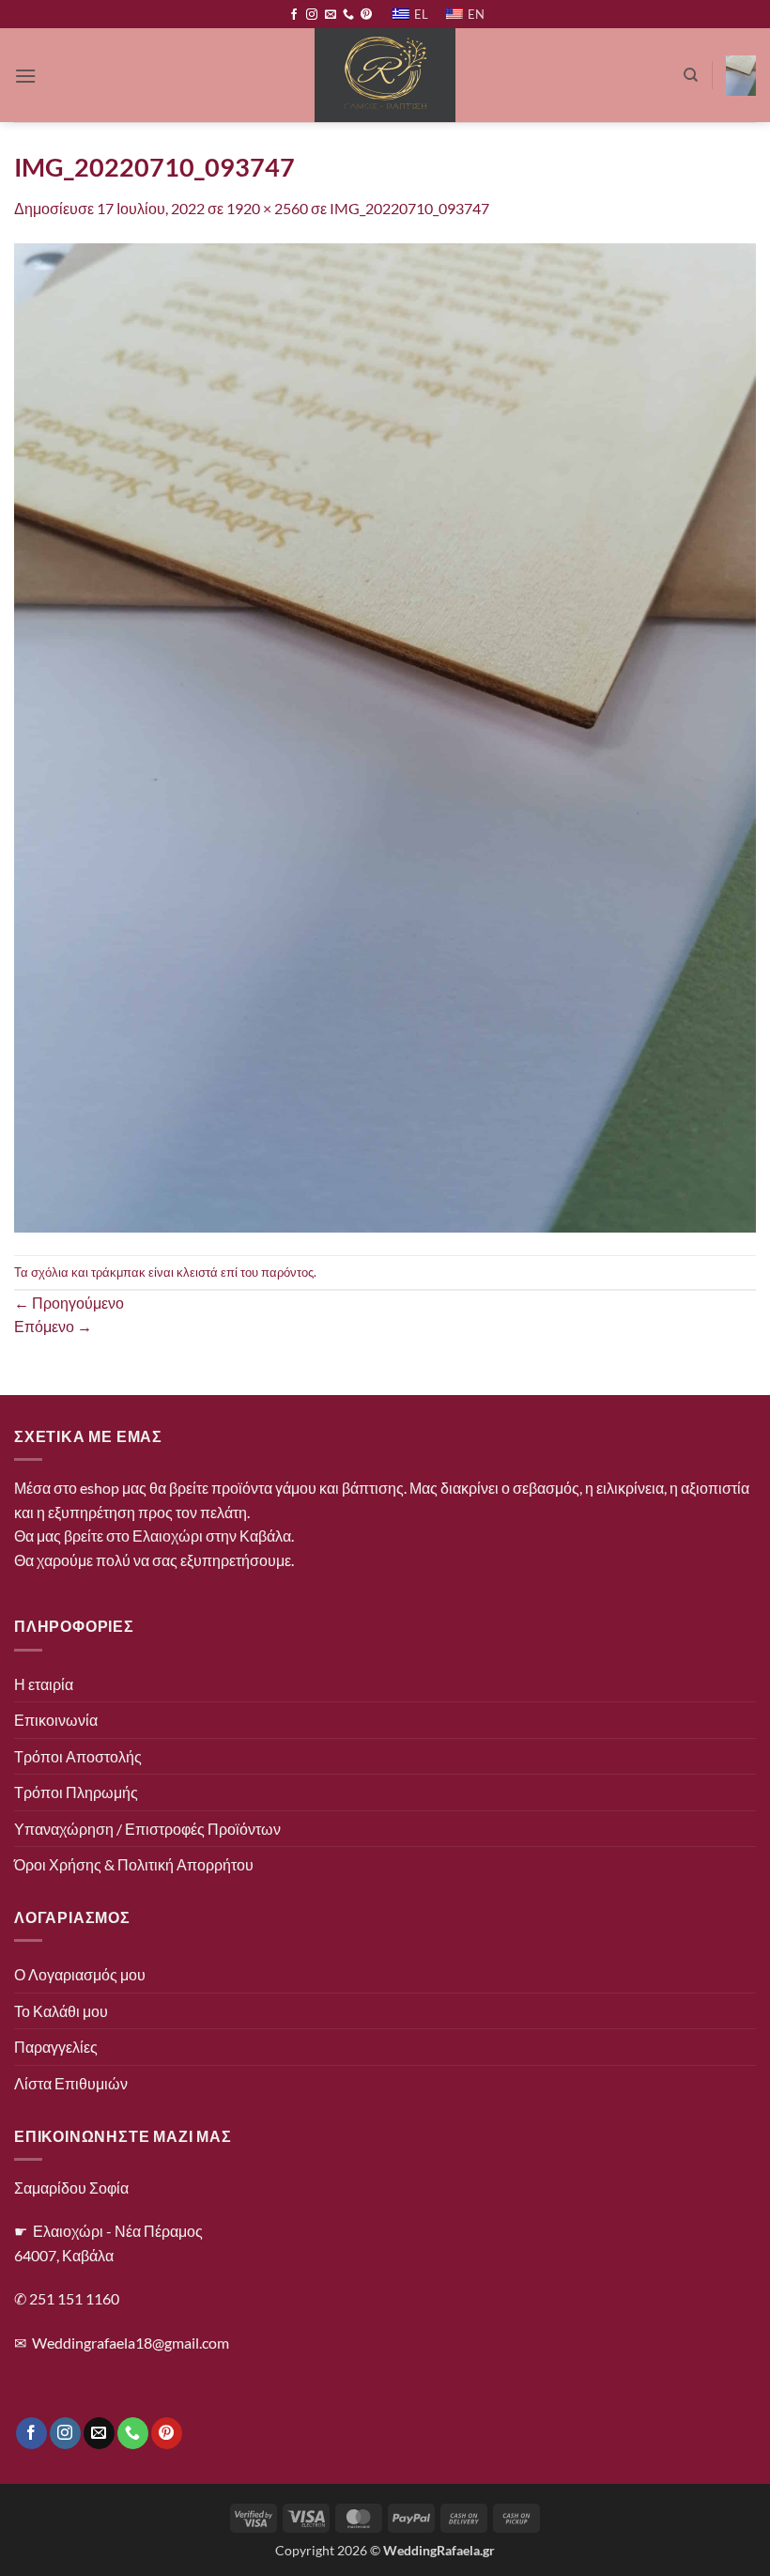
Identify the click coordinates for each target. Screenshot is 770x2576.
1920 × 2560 (267, 208)
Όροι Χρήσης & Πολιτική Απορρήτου (134, 1864)
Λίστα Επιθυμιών (71, 2083)
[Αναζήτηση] (691, 75)
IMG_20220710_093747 (409, 208)
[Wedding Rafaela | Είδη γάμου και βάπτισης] (385, 75)
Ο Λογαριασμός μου (80, 1974)
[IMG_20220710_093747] (385, 736)
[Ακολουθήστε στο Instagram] (312, 15)
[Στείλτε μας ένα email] (331, 15)
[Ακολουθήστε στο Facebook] (294, 15)
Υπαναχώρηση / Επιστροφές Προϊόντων (147, 1829)
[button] (25, 76)
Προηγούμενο (69, 1303)
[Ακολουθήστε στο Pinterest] (366, 15)
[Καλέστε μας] (348, 15)
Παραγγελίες (56, 2047)
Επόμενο (53, 1326)
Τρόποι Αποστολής (78, 1756)
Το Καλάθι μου (61, 2011)
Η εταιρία (44, 1684)
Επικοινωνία (56, 1720)
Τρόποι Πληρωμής (76, 1792)
